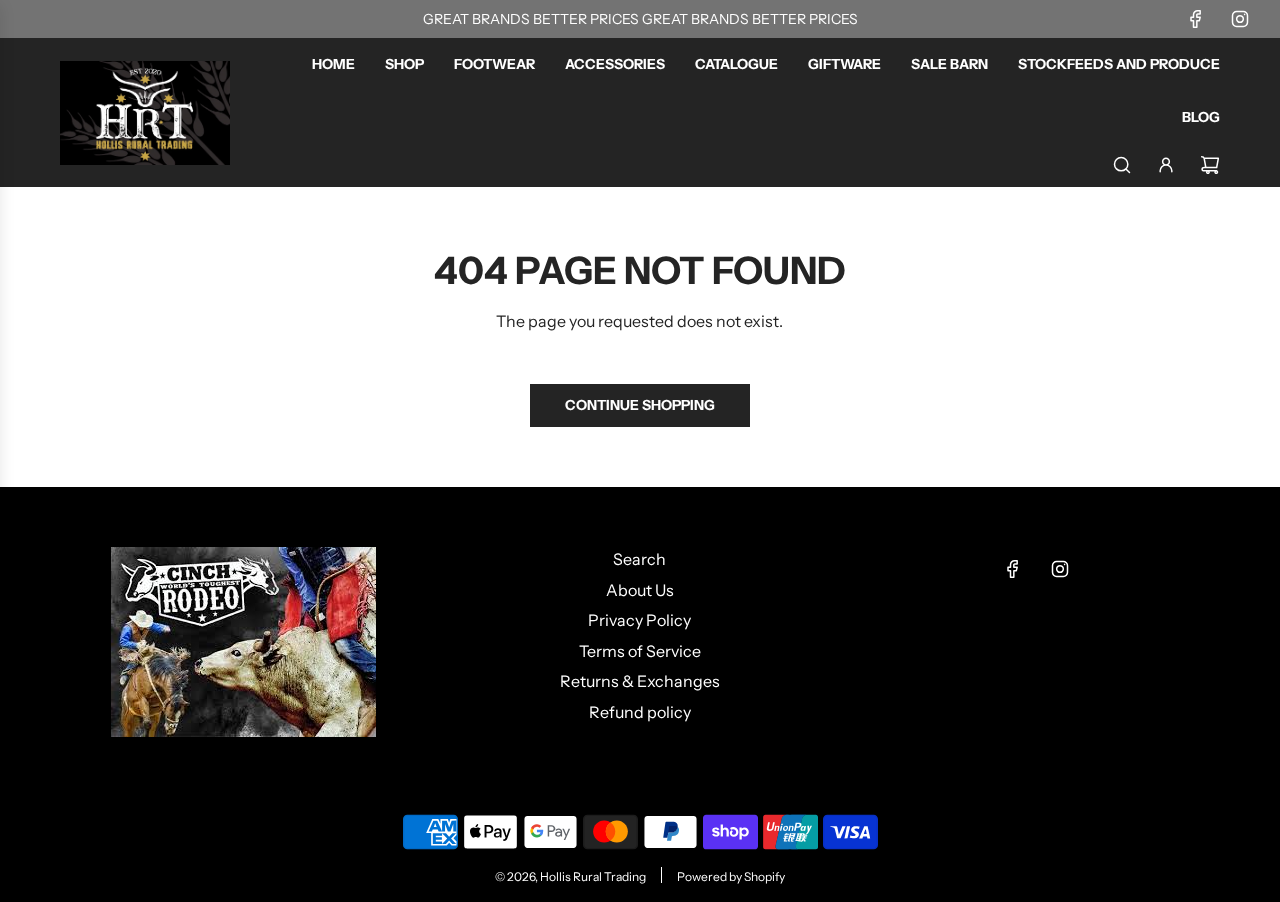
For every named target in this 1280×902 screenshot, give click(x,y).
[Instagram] (1240, 19)
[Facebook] (1196, 19)
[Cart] (1210, 165)
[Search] (1122, 165)
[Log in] (1166, 165)
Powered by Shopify (731, 876)
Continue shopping (640, 405)
